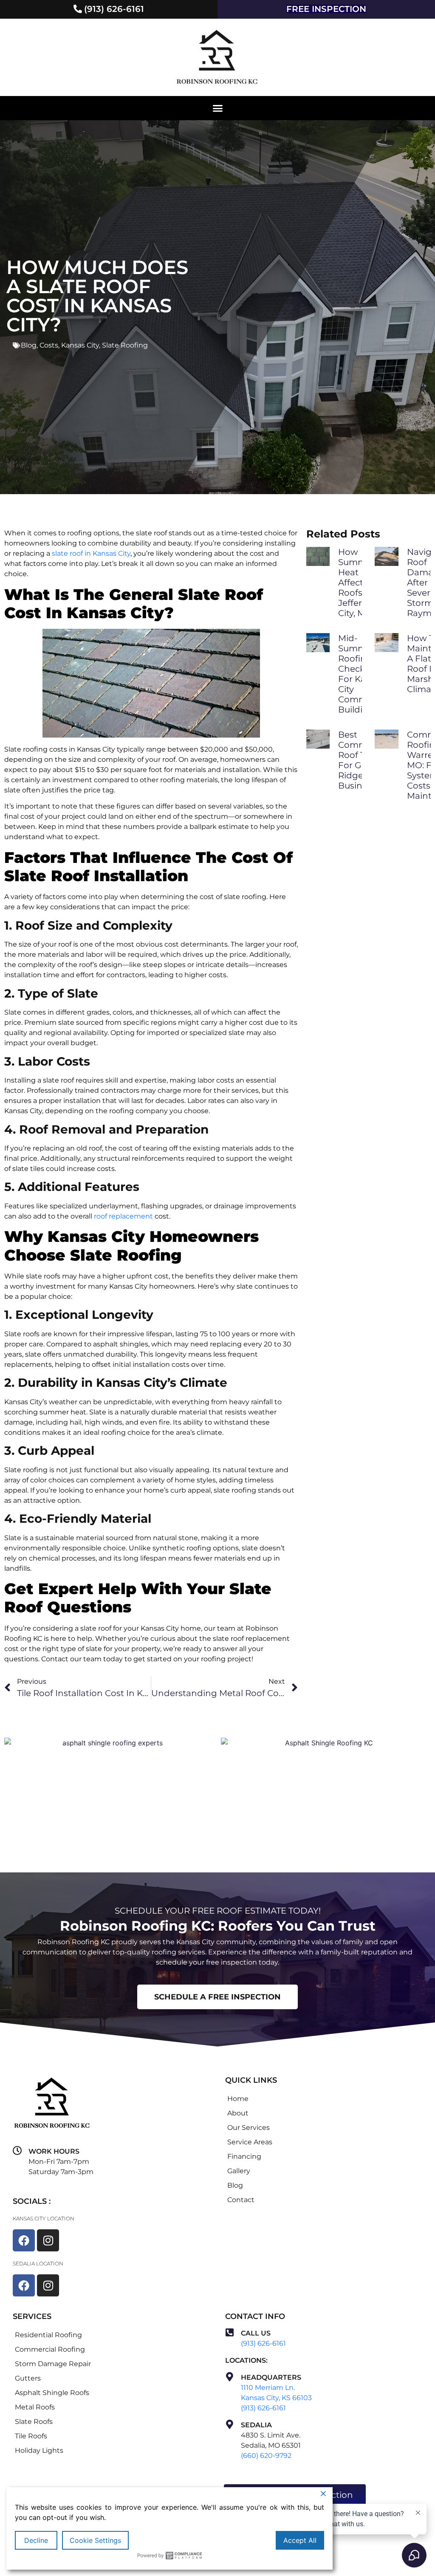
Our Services (249, 2128)
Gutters (28, 2378)
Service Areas (250, 2142)
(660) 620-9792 (266, 2456)
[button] (217, 108)
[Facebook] (24, 2240)
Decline (36, 2540)
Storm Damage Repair (53, 2364)
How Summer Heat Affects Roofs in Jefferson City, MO (358, 582)
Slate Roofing (125, 345)
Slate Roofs (34, 2422)
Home (238, 2099)
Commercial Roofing (50, 2349)
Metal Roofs (35, 2407)
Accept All (300, 2540)
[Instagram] (48, 2240)
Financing (244, 2156)
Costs (49, 345)
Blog (29, 345)
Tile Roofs (31, 2436)
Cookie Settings (95, 2540)
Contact (241, 2200)
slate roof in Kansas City (91, 553)
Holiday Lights (39, 2450)
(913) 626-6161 (263, 2343)
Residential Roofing (48, 2335)
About (238, 2113)
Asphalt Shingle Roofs (52, 2393)
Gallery (239, 2171)
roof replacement (123, 1216)
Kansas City (80, 345)
